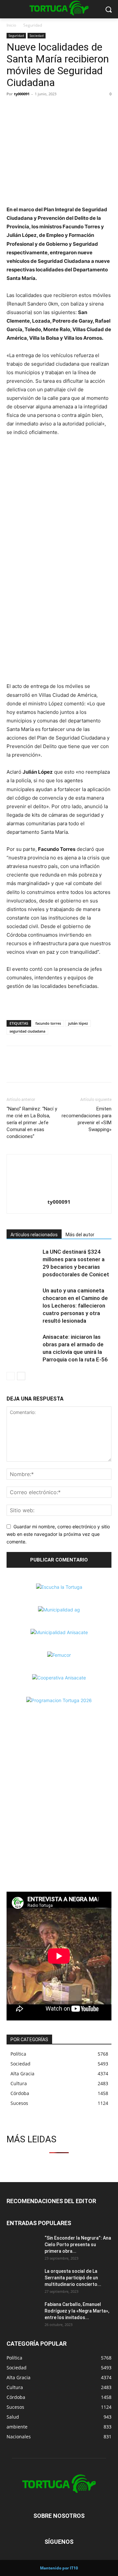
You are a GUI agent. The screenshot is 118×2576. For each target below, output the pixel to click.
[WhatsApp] (43, 109)
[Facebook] (13, 109)
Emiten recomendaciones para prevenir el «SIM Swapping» (87, 1119)
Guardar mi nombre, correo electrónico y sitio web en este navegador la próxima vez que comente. (58, 1534)
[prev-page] (11, 1376)
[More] (59, 109)
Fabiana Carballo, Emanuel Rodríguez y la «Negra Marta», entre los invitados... (77, 2311)
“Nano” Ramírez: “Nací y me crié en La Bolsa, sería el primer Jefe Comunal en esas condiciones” (32, 1123)
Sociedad (37, 35)
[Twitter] (28, 109)
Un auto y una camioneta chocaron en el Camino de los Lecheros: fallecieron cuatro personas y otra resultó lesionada (75, 1306)
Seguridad (33, 25)
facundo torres (48, 1023)
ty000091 (22, 94)
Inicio (11, 25)
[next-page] (21, 1376)
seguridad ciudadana (27, 1031)
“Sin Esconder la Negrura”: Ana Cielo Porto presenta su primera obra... (78, 2245)
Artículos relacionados (34, 1235)
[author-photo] (59, 1193)
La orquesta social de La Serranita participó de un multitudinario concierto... (73, 2278)
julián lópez (78, 1023)
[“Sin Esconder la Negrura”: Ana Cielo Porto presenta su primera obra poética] (23, 2246)
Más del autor (80, 1235)
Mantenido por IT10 (59, 2568)
